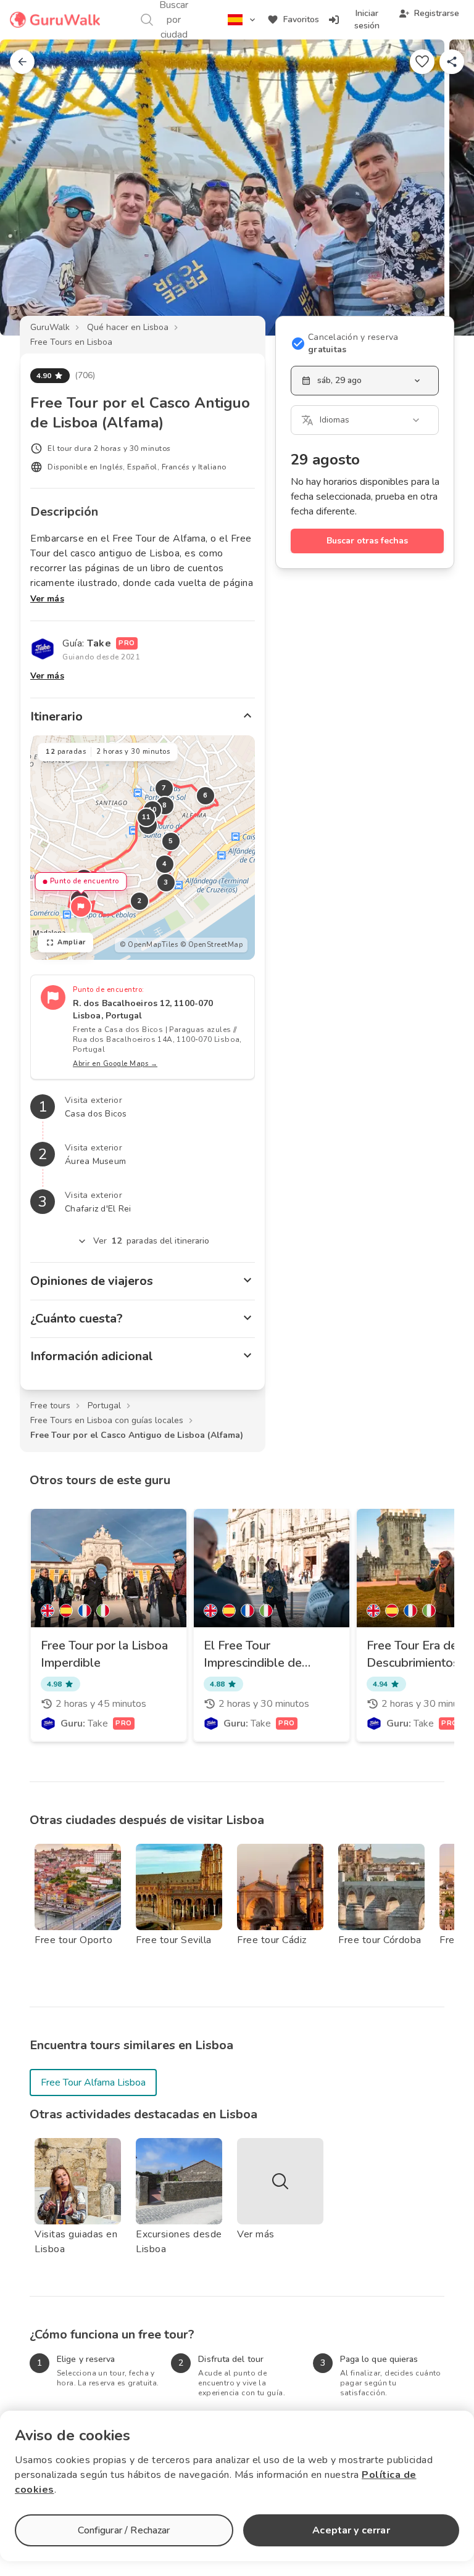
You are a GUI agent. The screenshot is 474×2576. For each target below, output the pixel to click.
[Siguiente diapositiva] (444, 188)
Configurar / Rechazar (124, 2530)
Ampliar (72, 942)
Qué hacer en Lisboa (128, 327)
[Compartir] (452, 62)
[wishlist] (422, 62)
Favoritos (301, 19)
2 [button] (139, 901)
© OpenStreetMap (212, 945)
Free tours (50, 1406)
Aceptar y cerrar (351, 2530)
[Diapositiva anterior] (30, 188)
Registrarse (437, 13)
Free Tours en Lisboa (71, 342)
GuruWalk (50, 327)
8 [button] (165, 805)
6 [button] (206, 795)
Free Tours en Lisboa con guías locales (107, 1420)
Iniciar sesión (367, 19)
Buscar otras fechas (367, 541)
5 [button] (171, 841)
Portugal (104, 1406)
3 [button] (166, 882)
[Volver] (22, 62)
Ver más (47, 599)
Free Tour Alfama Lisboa (93, 2083)
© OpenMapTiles (149, 945)
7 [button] (164, 788)
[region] (143, 848)
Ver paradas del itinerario (152, 1241)
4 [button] (165, 864)
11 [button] (147, 817)
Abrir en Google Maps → (115, 1064)
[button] (81, 907)
